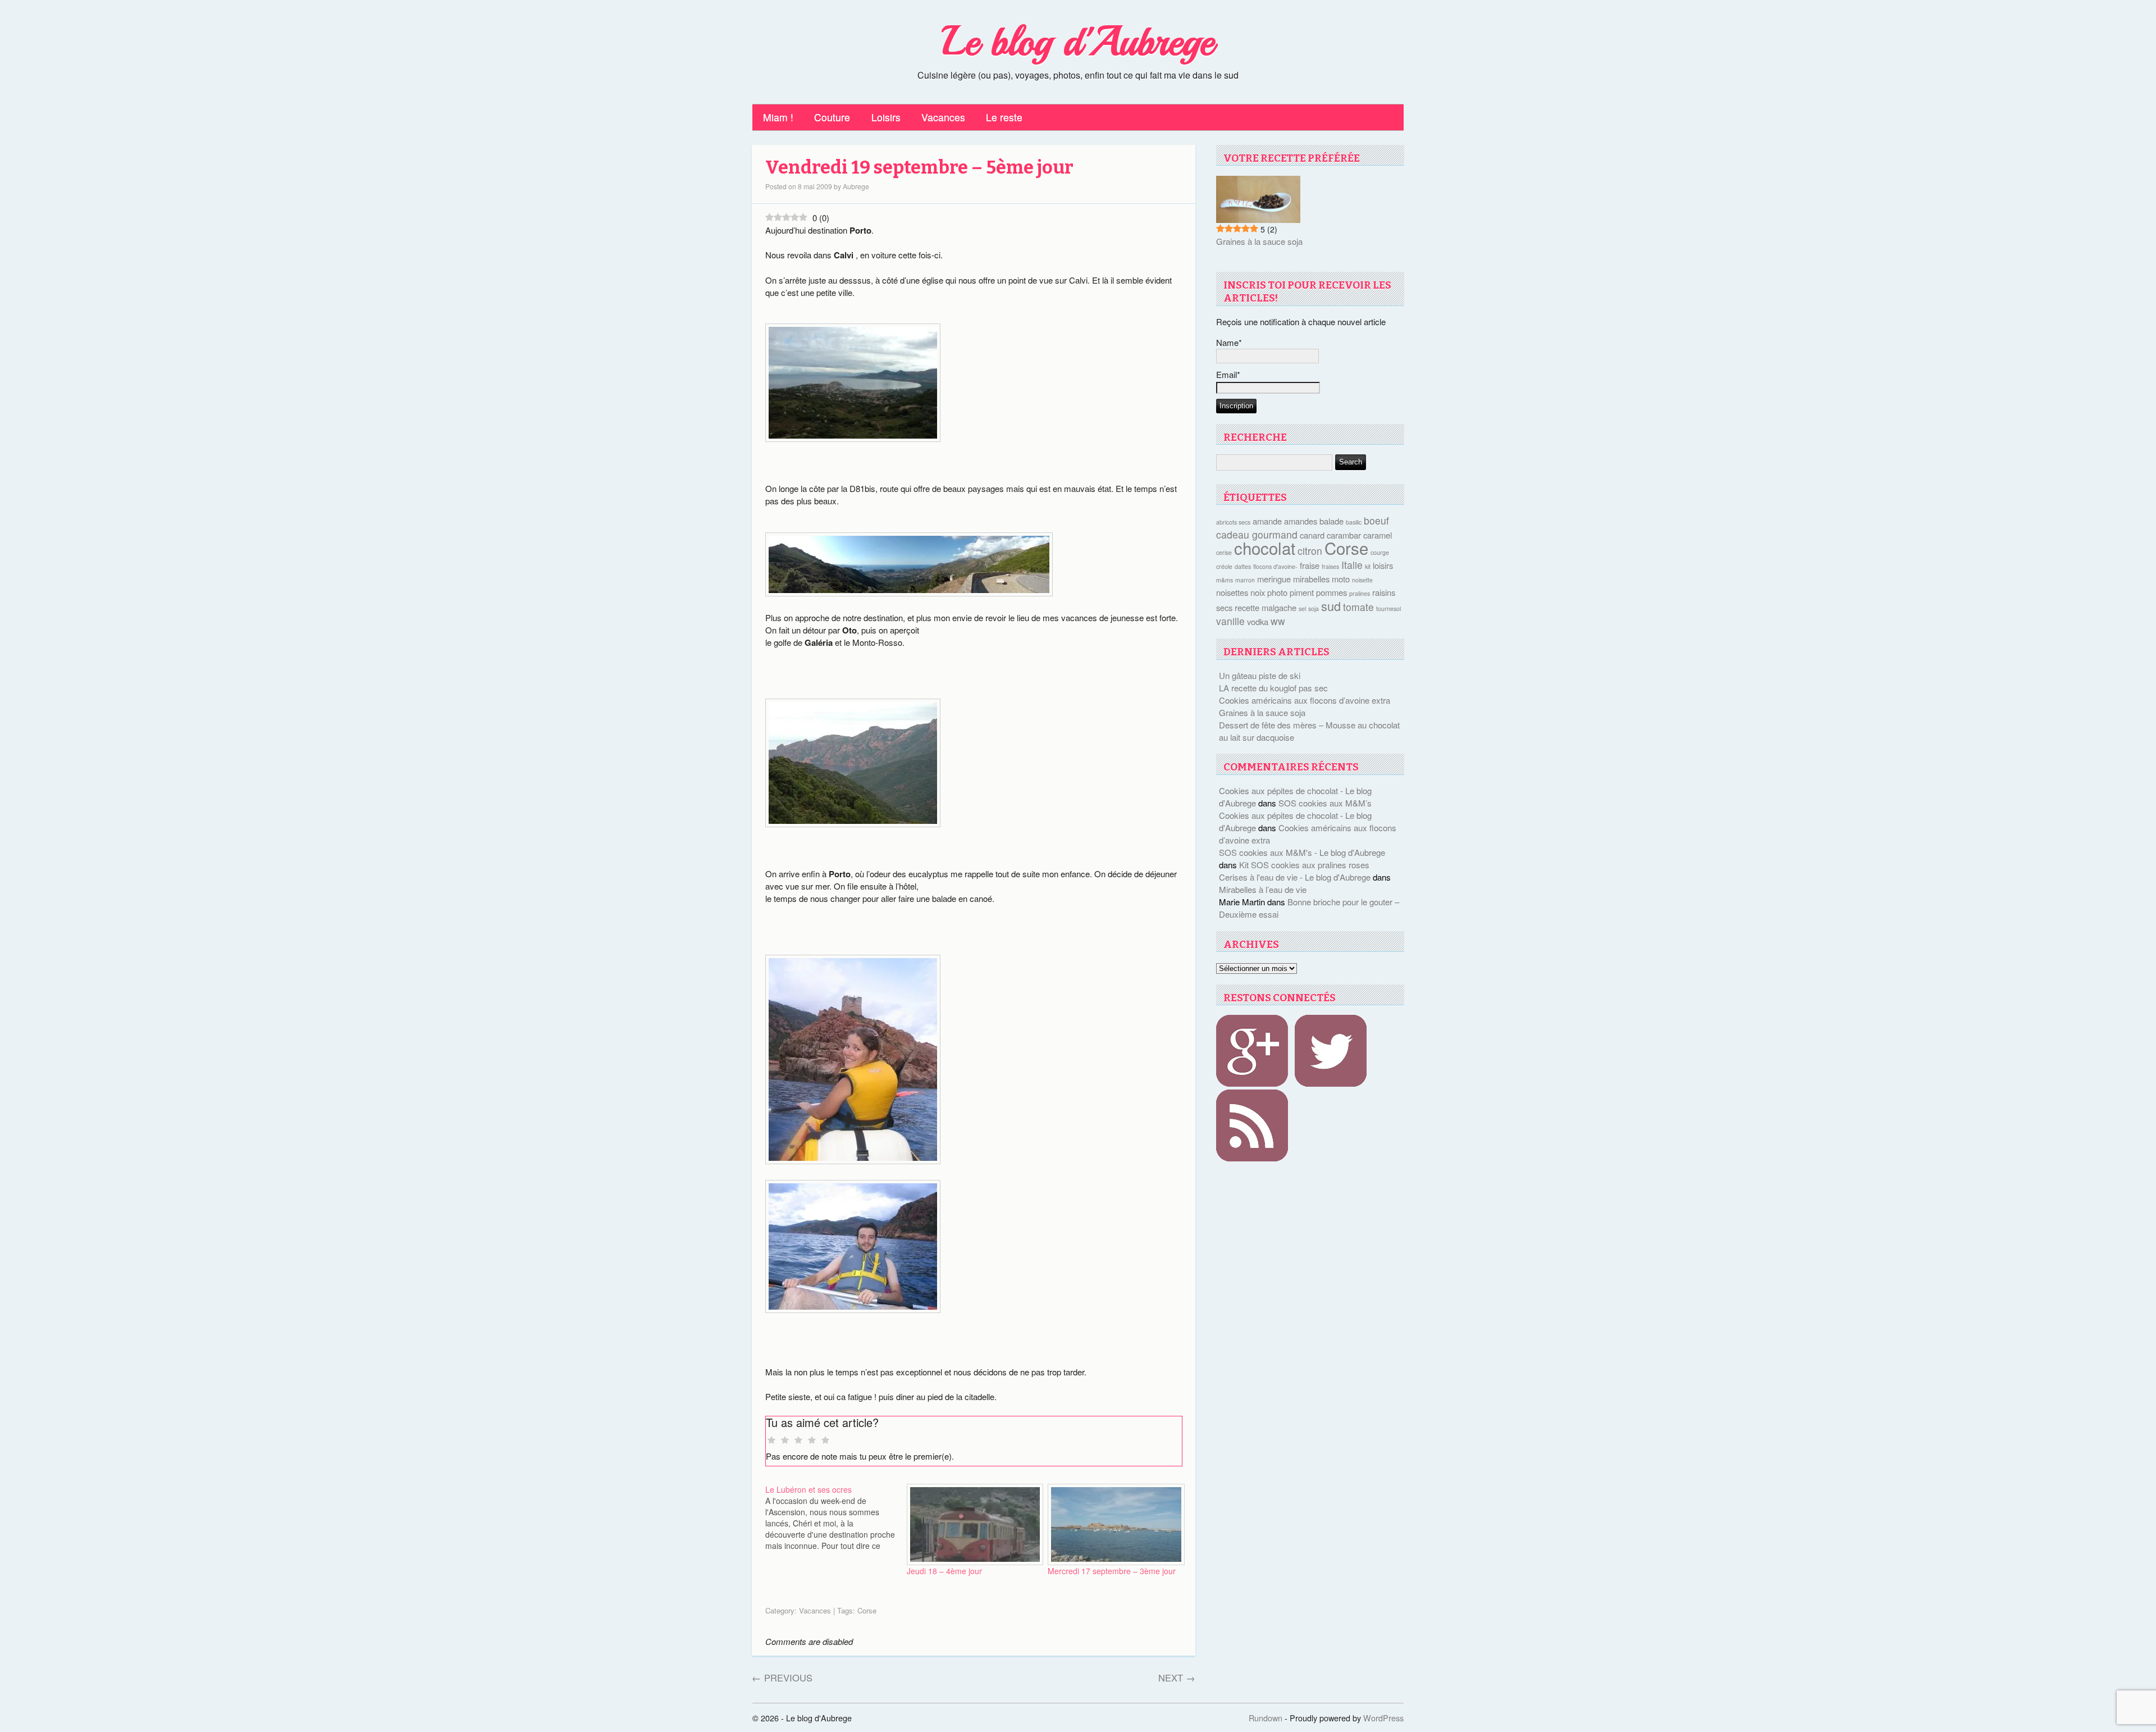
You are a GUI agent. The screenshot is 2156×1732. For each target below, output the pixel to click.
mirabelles (1311, 579)
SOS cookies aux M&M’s (1325, 803)
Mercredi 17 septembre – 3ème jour (1112, 1571)
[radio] (771, 1441)
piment (1302, 592)
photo (1277, 592)
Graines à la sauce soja (1259, 241)
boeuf (1376, 520)
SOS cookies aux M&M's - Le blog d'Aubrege (1302, 852)
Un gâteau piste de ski (1260, 675)
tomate (1358, 607)
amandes (1301, 521)
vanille (1230, 621)
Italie (1352, 565)
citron (1310, 551)
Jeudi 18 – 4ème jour (944, 1571)
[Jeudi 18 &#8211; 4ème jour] (972, 1524)
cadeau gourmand (1257, 534)
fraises (1330, 566)
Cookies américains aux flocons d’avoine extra (1305, 700)
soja (1314, 609)
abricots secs (1233, 522)
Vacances (943, 117)
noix (1258, 592)
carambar (1344, 535)
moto (1341, 579)
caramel (1378, 535)
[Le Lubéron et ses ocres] (836, 1517)
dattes (1243, 566)
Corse (867, 1610)
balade (1331, 521)
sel (1302, 609)
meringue (1274, 579)
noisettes (1232, 592)
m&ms (1225, 580)
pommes (1331, 592)
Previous (782, 1678)
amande (1267, 521)
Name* (1229, 342)
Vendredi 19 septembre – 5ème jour (919, 168)
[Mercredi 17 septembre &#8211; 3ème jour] (1113, 1524)
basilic (1354, 522)
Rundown (1266, 1718)
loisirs (1383, 565)
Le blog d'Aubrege (1078, 42)
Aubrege (856, 186)
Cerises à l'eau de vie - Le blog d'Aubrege (1295, 877)
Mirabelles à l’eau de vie (1263, 889)
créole (1224, 566)
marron (1245, 580)
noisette (1362, 580)
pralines (1360, 593)
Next (1177, 1678)
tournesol (1388, 609)
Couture (832, 117)
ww (1278, 621)
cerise (1224, 552)
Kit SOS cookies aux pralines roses (1304, 865)
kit (1368, 566)
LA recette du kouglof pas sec (1273, 688)
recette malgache (1266, 607)
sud (1331, 606)
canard (1312, 535)
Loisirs (886, 117)
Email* (1228, 374)
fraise (1310, 565)
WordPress (1383, 1718)
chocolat (1265, 548)
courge (1380, 552)
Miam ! (778, 117)
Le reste (1004, 117)
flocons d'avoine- (1275, 566)
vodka (1258, 621)
